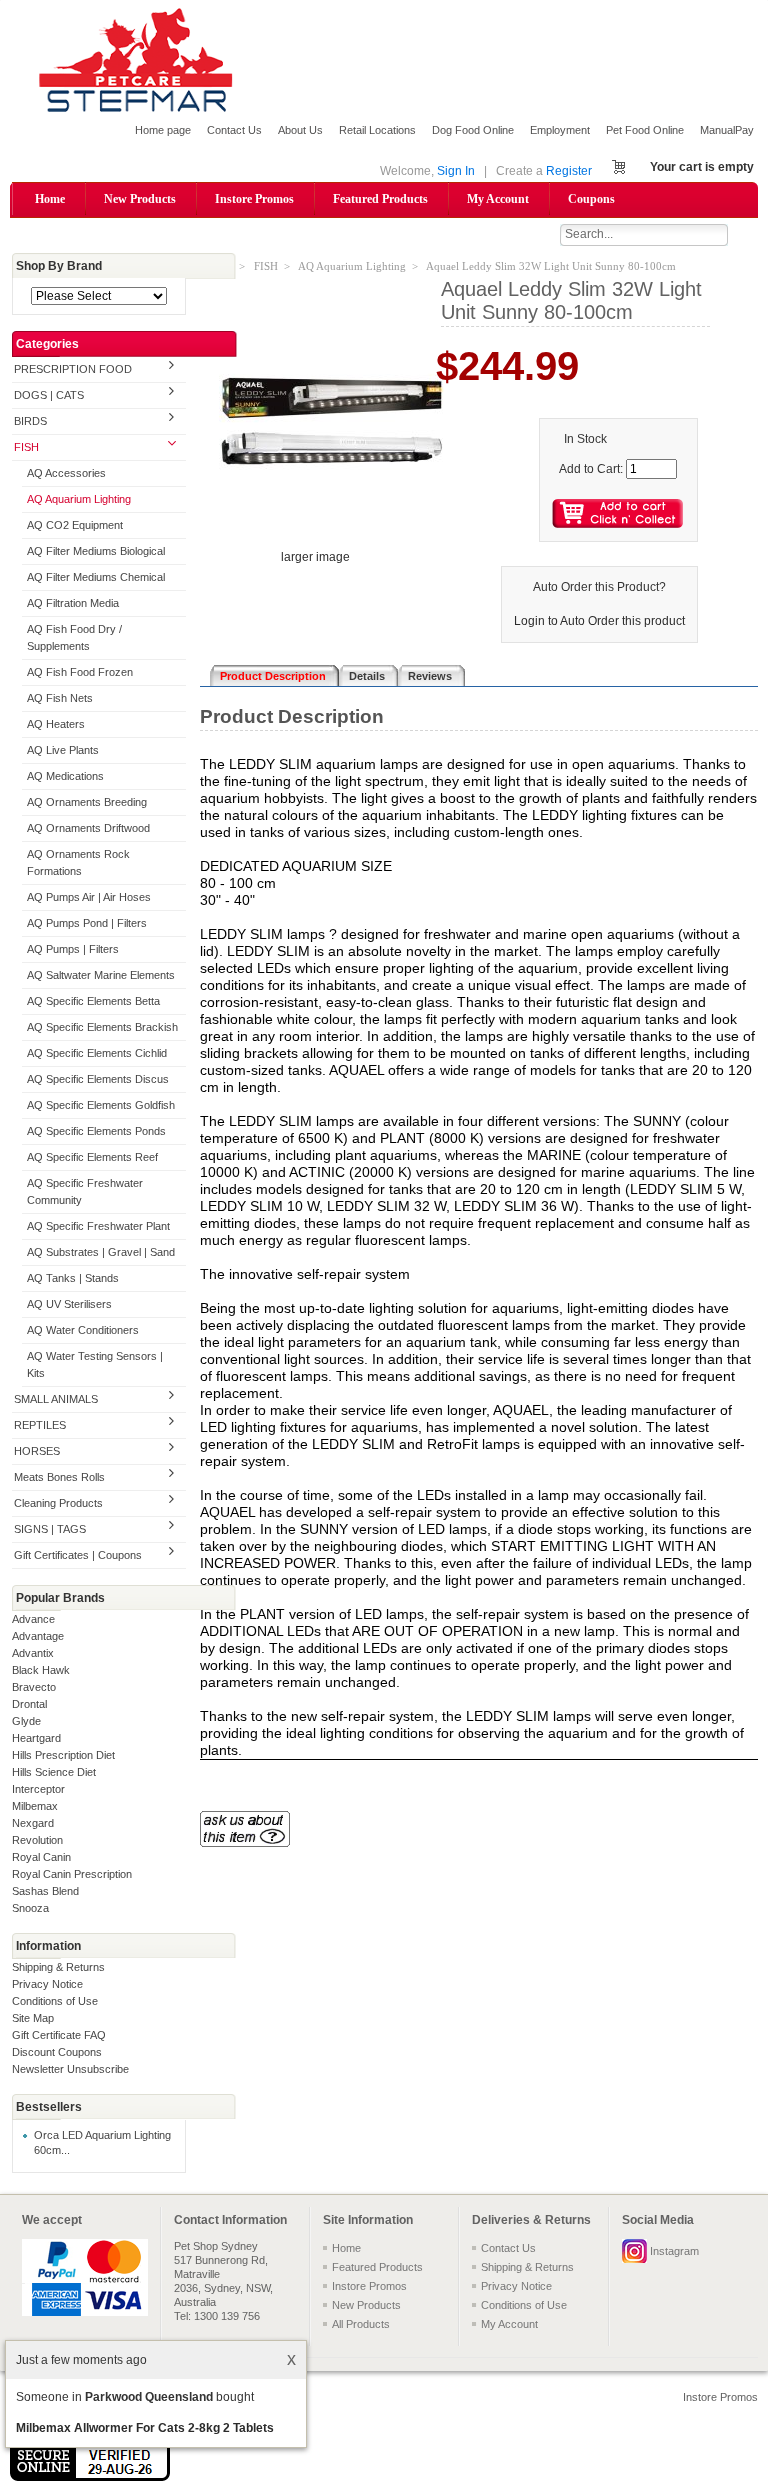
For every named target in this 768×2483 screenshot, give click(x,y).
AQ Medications (65, 776)
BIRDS (30, 421)
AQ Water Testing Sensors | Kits (95, 1364)
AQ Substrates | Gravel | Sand (101, 1252)
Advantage (38, 1636)
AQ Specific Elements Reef (92, 1157)
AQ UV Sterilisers (69, 1304)
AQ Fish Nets (60, 698)
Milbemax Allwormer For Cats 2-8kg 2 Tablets (145, 2428)
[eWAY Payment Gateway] (90, 2477)
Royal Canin (41, 1857)
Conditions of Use (55, 2001)
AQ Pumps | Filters (73, 949)
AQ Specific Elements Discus (98, 1079)
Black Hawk (41, 1670)
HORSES (37, 1451)
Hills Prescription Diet (63, 1755)
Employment (560, 130)
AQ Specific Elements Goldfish (101, 1105)
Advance (33, 1619)
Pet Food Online (645, 130)
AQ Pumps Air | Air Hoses (89, 897)
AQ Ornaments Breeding (87, 802)
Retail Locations (377, 130)
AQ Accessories (66, 473)
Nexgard (33, 1823)
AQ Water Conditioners (83, 1330)
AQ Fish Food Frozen (80, 672)
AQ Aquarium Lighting (79, 499)
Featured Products (380, 199)
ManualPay (727, 130)
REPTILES (40, 1425)
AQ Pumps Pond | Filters (87, 923)
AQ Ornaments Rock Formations (78, 862)
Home (50, 199)
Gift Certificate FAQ (59, 2035)
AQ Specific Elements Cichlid (97, 1053)
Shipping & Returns (58, 1967)
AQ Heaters (56, 724)
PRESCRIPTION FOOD (73, 369)
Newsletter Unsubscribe (70, 2069)
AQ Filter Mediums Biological (96, 551)
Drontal (29, 1704)
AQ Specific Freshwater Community (85, 1191)
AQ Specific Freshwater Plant (98, 1226)
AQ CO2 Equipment (75, 525)
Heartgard (36, 1738)
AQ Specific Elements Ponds (96, 1131)
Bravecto (34, 1687)
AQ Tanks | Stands (73, 1278)
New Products (140, 199)
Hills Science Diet (54, 1772)
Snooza (30, 1908)
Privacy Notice (47, 1984)
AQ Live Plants (63, 750)
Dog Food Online (473, 130)
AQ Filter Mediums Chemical (96, 577)
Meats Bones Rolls (59, 1477)
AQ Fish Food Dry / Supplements (74, 637)
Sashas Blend (45, 1891)
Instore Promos (254, 199)
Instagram (674, 2251)
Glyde (26, 1721)
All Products (361, 2324)
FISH (26, 447)
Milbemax (35, 1806)
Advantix (33, 1653)
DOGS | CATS (49, 395)
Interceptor (38, 1789)
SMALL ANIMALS (56, 1399)
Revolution (37, 1840)
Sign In (456, 171)
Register (569, 171)
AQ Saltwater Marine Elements (101, 975)
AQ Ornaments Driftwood (88, 828)
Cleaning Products (58, 1503)
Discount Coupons (57, 2052)
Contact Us (234, 130)
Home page (163, 130)
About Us (300, 130)
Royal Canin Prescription (72, 1874)
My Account (498, 199)
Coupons (591, 199)
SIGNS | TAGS (50, 1529)
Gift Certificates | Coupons (78, 1555)
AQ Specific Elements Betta (93, 1001)
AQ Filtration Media (73, 603)
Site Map (33, 2018)
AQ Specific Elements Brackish (102, 1027)
